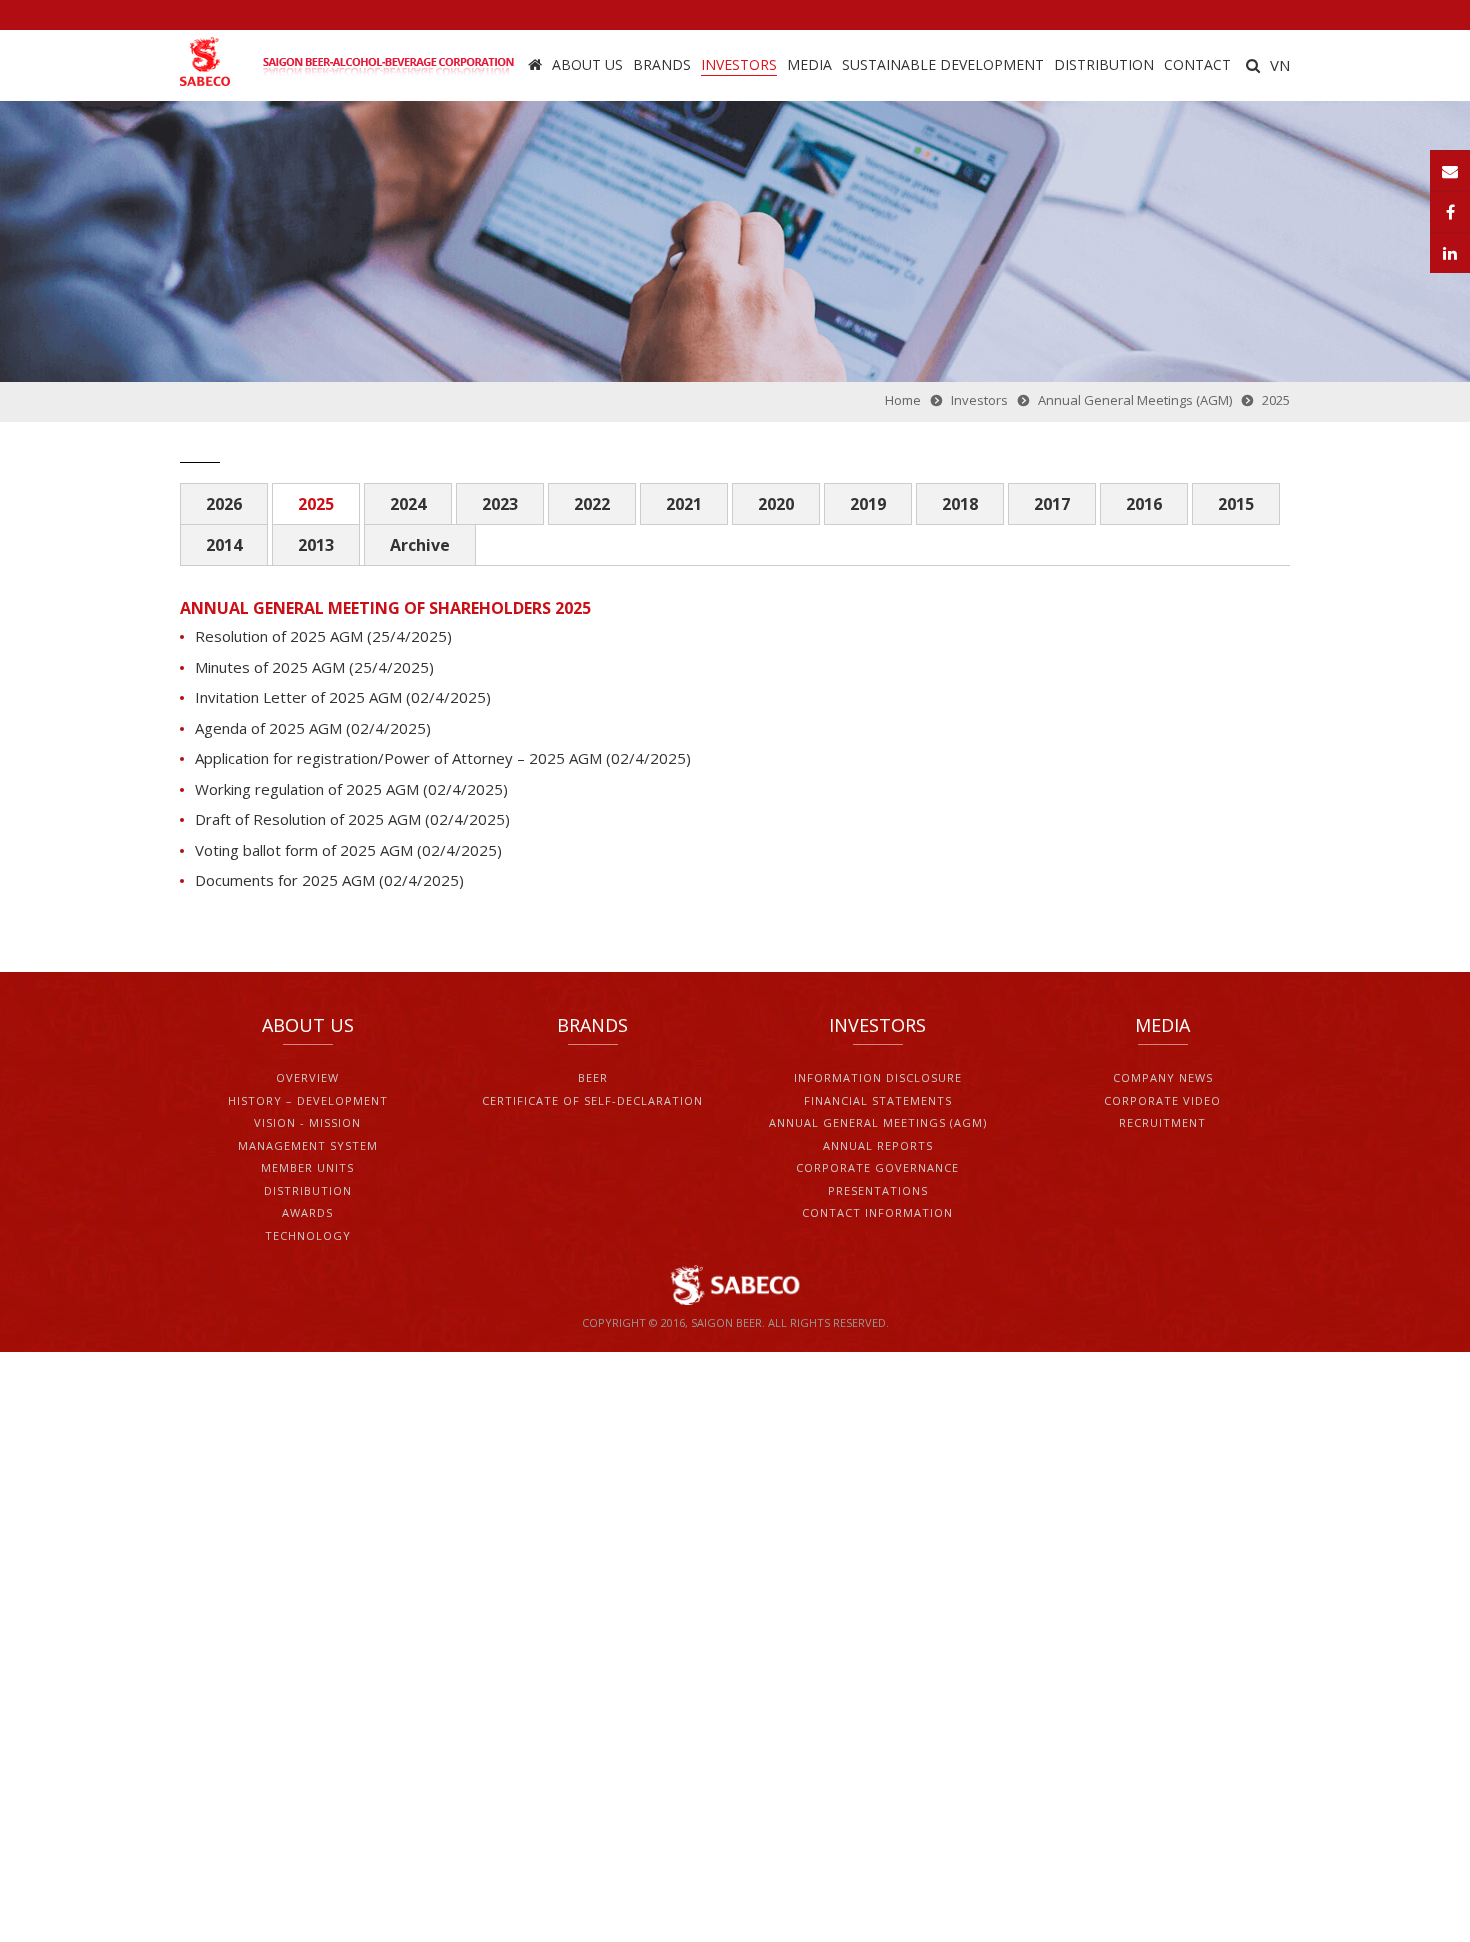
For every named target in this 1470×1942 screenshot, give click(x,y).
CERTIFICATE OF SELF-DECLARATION (592, 1100)
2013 (316, 545)
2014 (224, 545)
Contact (1197, 64)
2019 (868, 504)
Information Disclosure (878, 1077)
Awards (307, 1212)
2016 (1144, 504)
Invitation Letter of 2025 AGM (298, 697)
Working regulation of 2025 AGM (307, 789)
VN (1280, 65)
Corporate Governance (877, 1167)
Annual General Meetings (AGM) (878, 1122)
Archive (420, 545)
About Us (587, 64)
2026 (224, 504)
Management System (308, 1145)
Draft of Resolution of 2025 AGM (310, 819)
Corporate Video (1162, 1100)
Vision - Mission (307, 1122)
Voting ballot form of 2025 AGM (304, 850)
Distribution (1104, 64)
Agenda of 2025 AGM (270, 728)
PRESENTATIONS (878, 1190)
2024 (408, 504)
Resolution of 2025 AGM (279, 636)
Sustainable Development (943, 64)
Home (535, 65)
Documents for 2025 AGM (285, 880)
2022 (592, 504)
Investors (739, 64)
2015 (1236, 504)
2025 (316, 504)
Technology (308, 1235)
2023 (500, 504)
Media (809, 64)
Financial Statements (878, 1100)
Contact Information (877, 1212)
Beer (593, 1077)
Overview (307, 1077)
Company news (1163, 1077)
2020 (776, 504)
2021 (684, 504)
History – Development (308, 1100)
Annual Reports (878, 1145)
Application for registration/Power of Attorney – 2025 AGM (398, 758)
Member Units (307, 1167)
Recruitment (1162, 1122)
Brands (662, 64)
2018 (960, 504)
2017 (1052, 504)
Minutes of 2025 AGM (272, 667)
